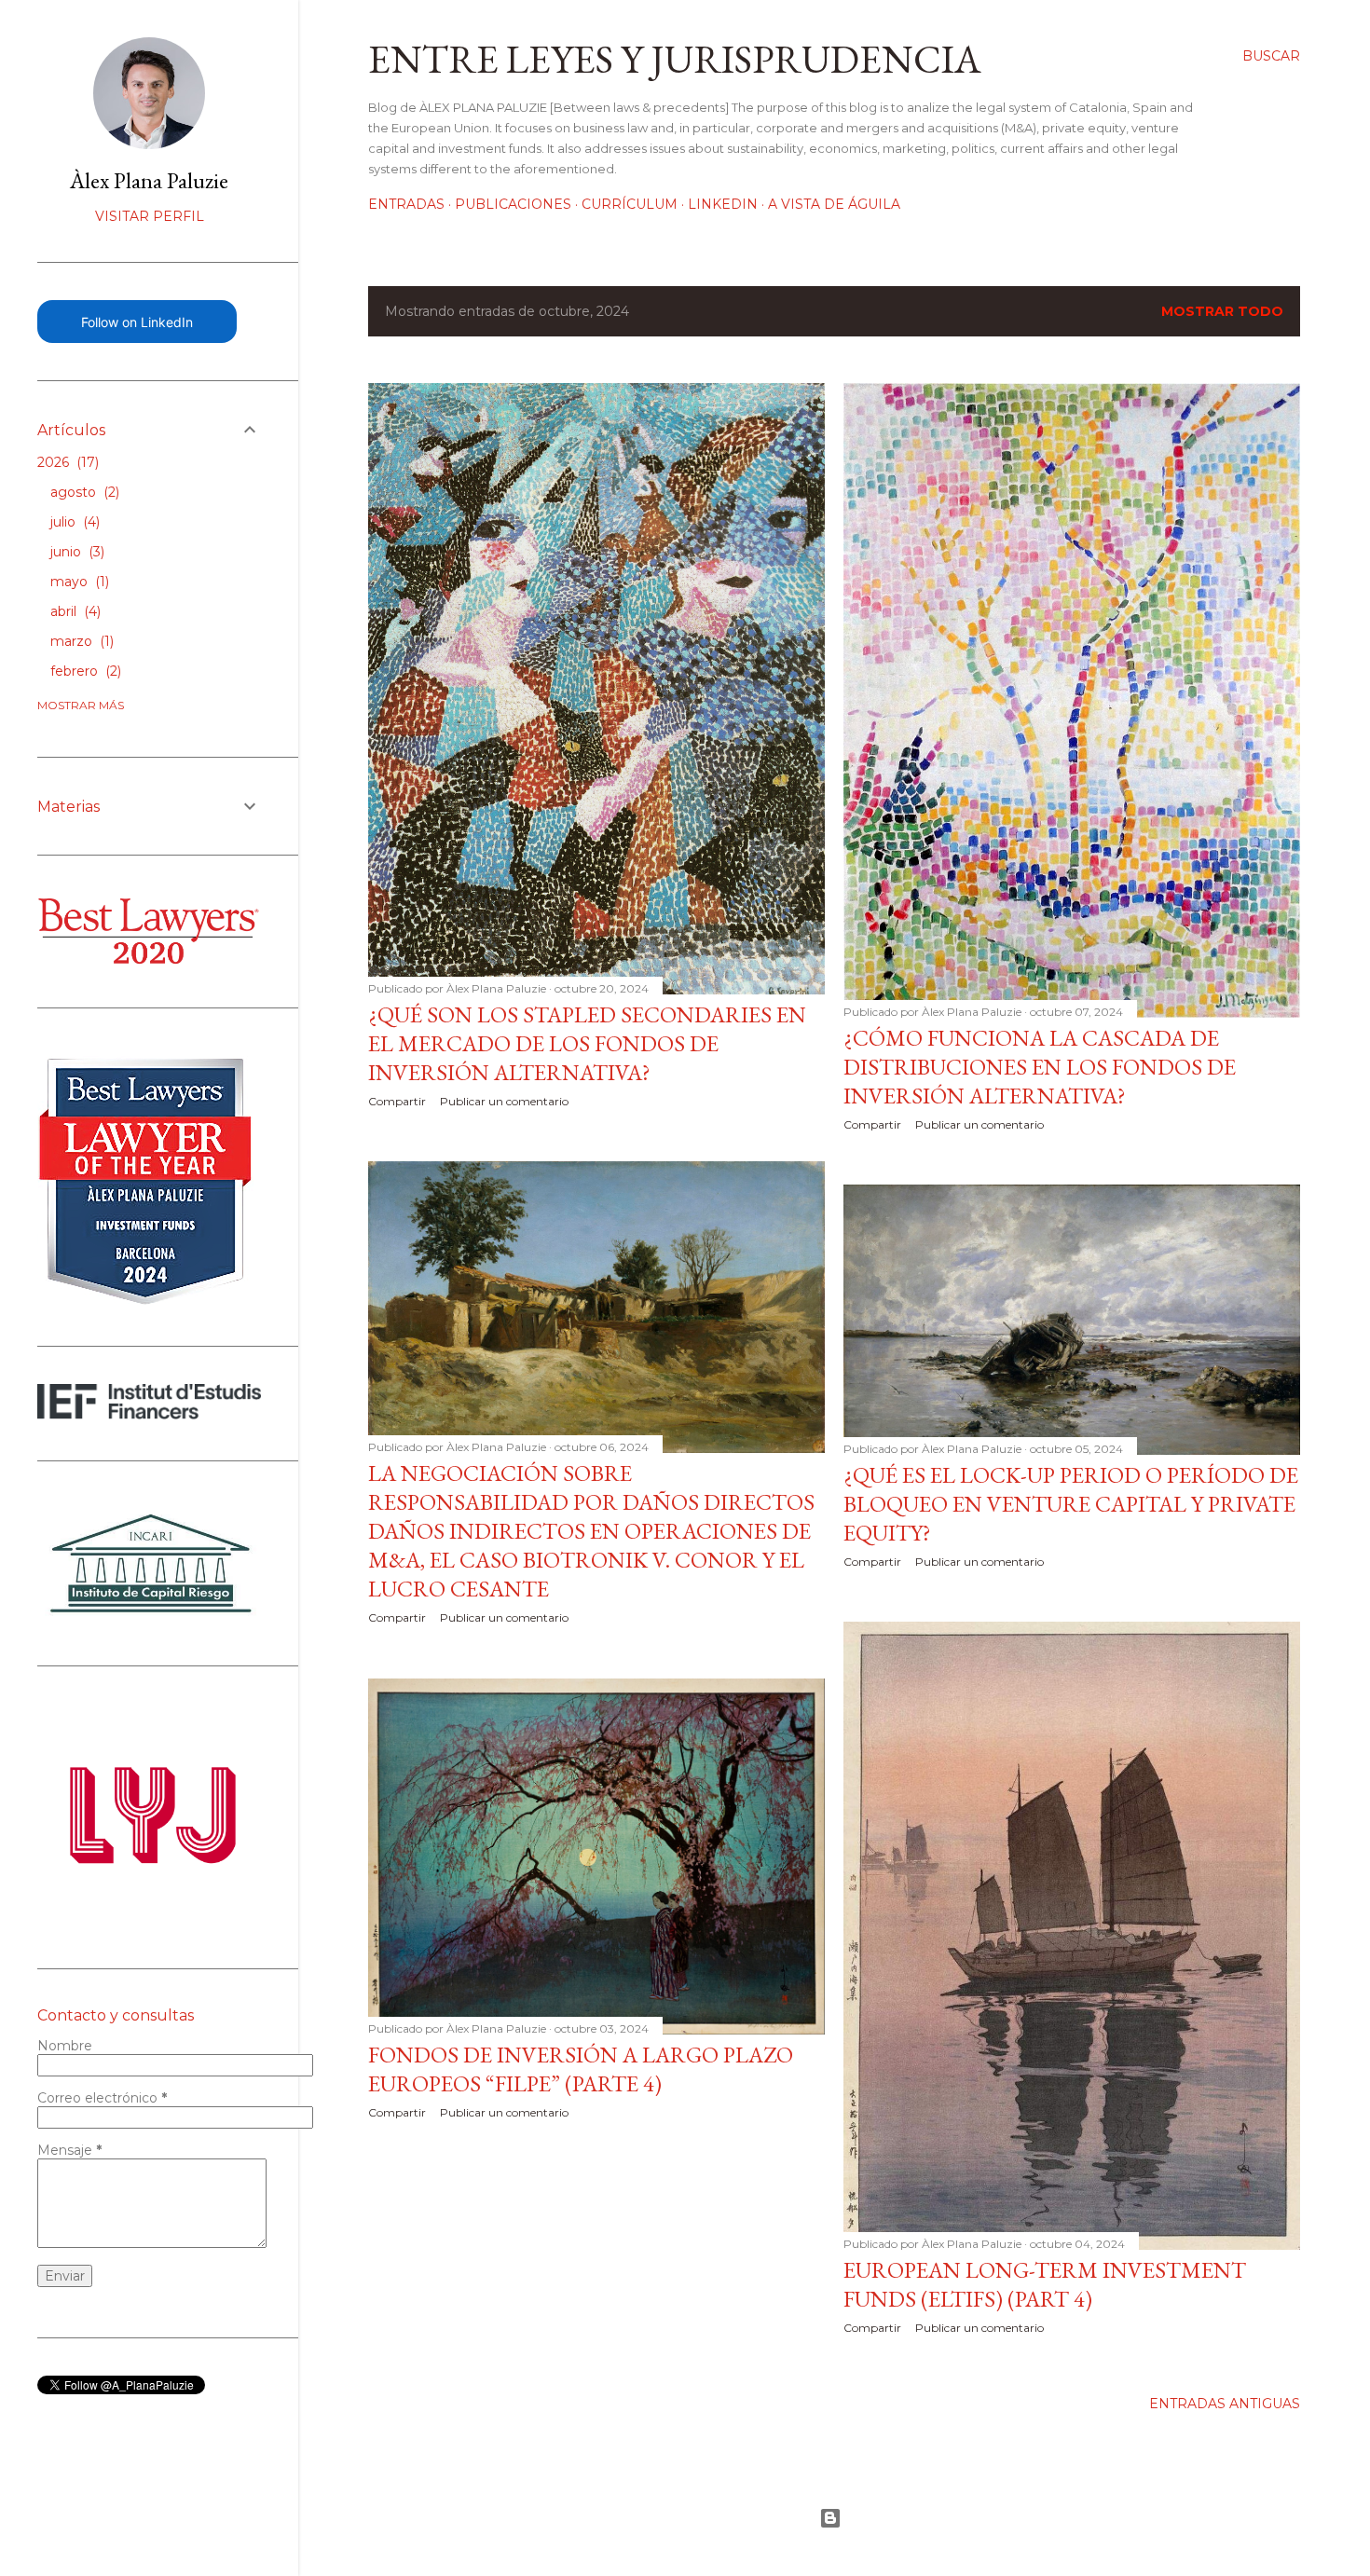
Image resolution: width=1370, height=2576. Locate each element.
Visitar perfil (150, 216)
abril (74, 611)
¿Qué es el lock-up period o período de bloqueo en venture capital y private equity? (1071, 1504)
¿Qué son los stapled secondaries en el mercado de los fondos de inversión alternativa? (587, 1043)
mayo (78, 582)
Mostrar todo (1222, 311)
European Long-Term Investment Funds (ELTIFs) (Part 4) (1045, 2284)
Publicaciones (513, 204)
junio (75, 552)
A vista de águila (834, 204)
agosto (83, 492)
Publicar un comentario (504, 1101)
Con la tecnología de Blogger (834, 2518)
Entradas (406, 204)
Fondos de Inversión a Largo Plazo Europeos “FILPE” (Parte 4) (581, 2069)
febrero (84, 671)
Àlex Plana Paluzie (149, 180)
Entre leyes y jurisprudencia (675, 59)
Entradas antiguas (1225, 2404)
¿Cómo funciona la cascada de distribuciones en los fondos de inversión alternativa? (1040, 1067)
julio (73, 522)
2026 (66, 462)
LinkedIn (723, 204)
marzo (80, 641)
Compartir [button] (397, 1101)
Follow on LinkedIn (137, 322)
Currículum (630, 204)
